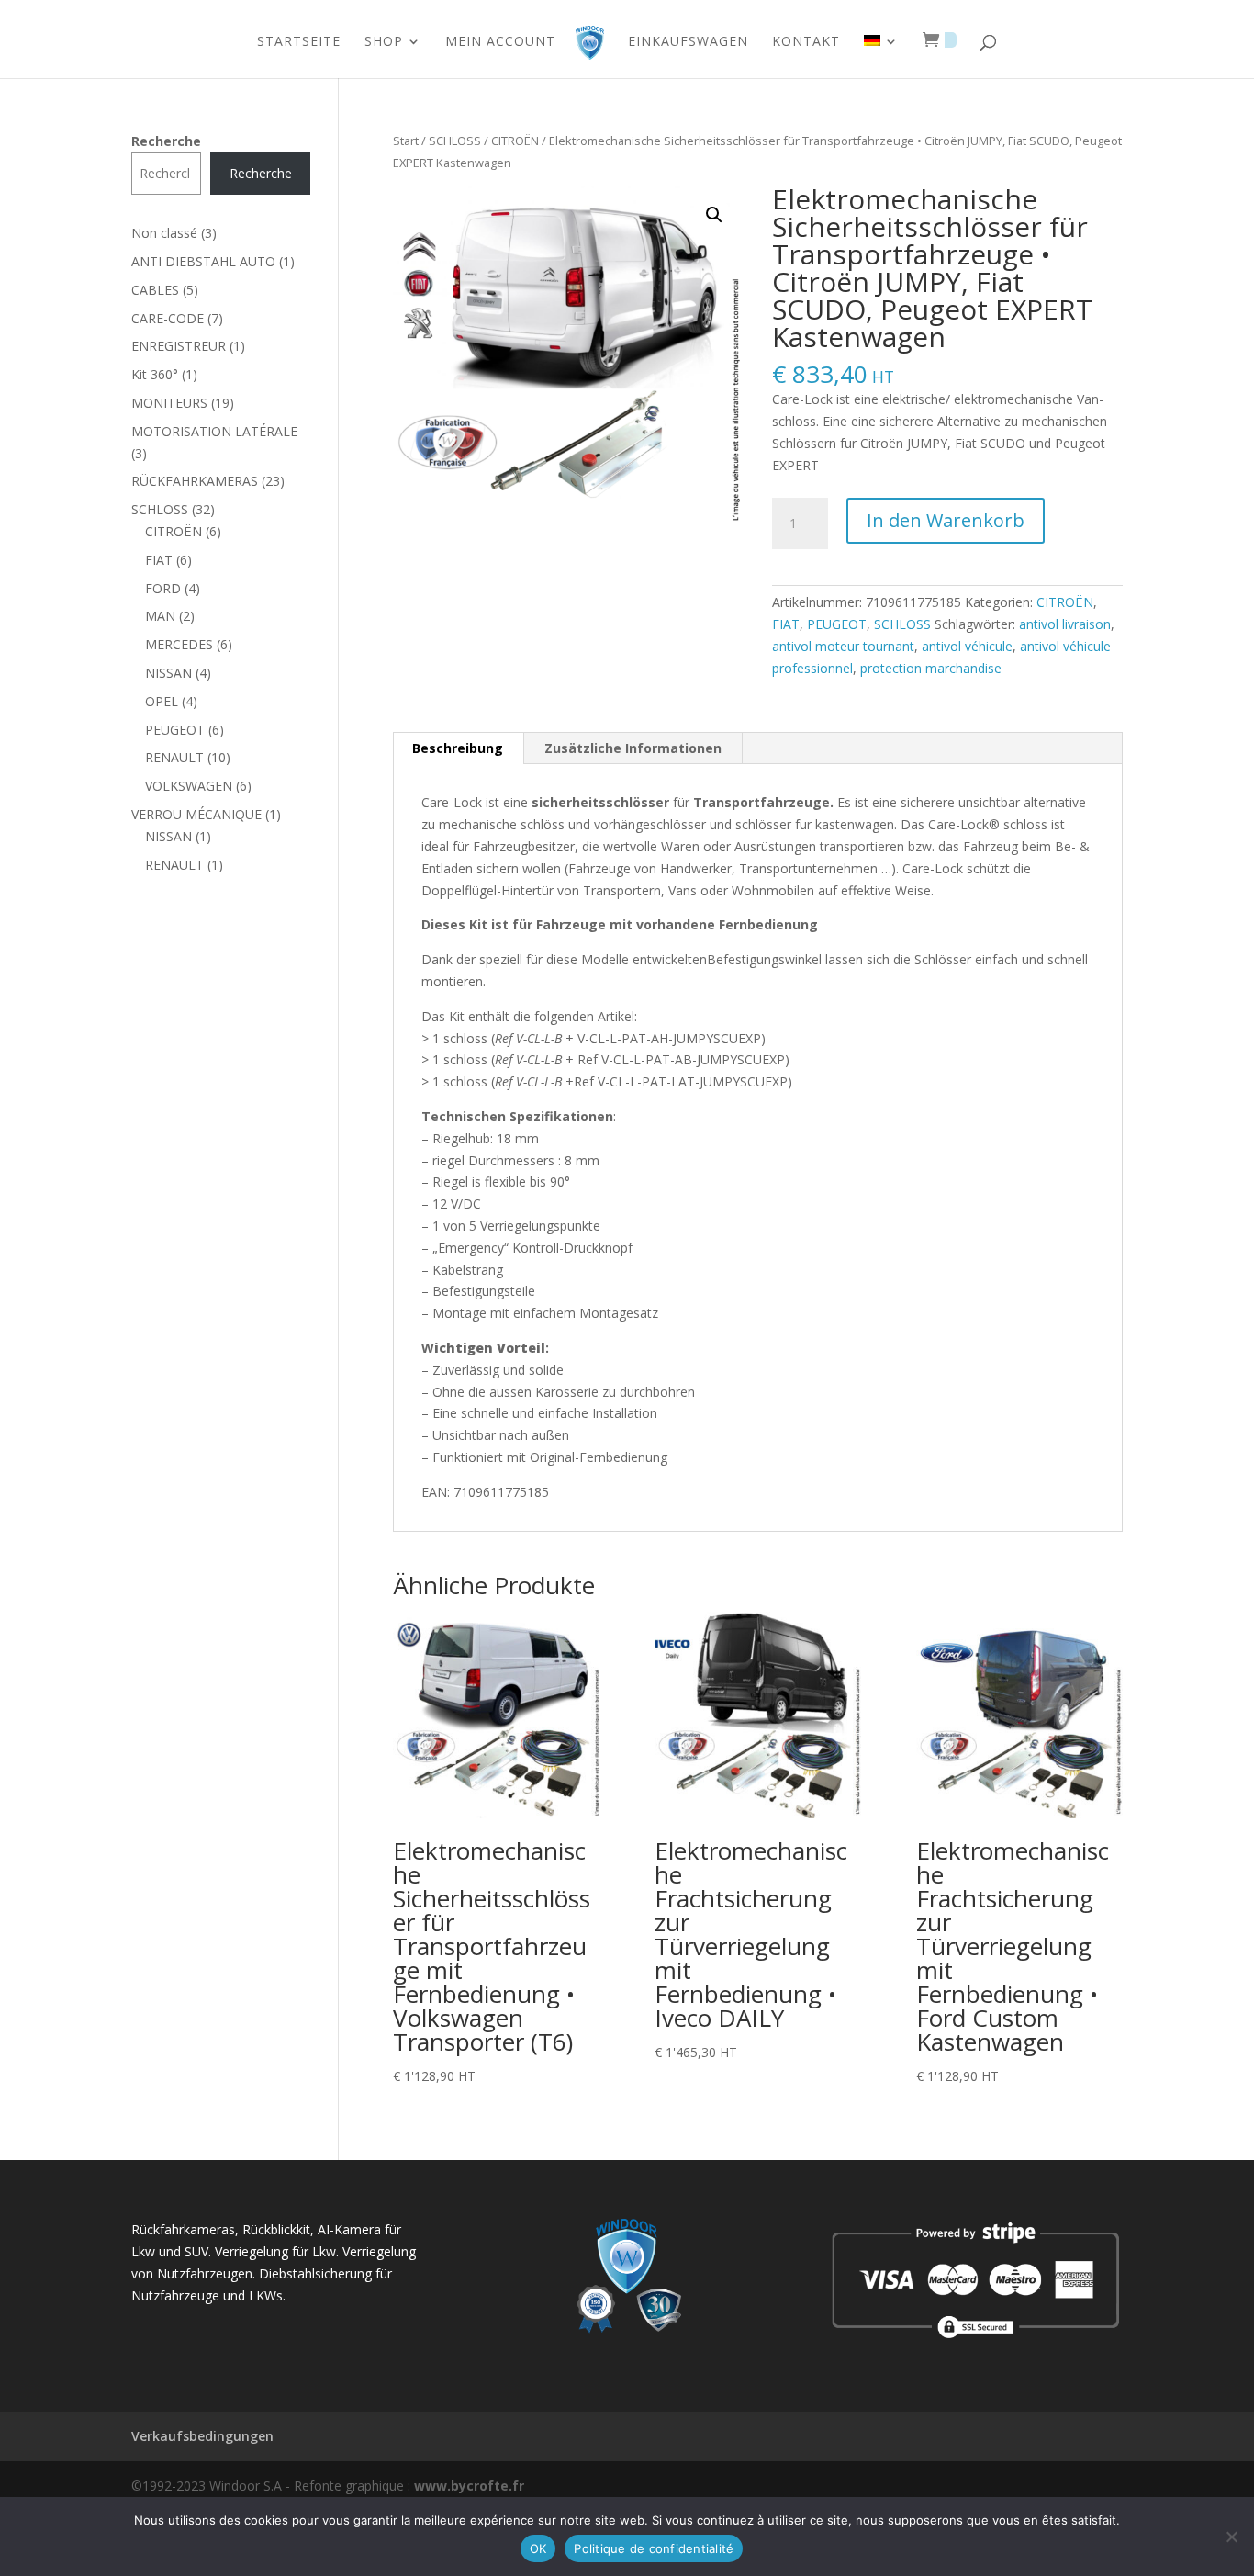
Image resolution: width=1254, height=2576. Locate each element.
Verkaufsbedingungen (202, 2436)
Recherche (166, 141)
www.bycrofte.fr (469, 2486)
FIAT (786, 624)
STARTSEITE (299, 42)
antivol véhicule (967, 646)
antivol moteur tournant (843, 646)
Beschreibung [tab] (458, 748)
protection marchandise (931, 668)
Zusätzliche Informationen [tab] (633, 748)
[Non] (1231, 2537)
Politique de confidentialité (654, 2548)
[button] (714, 215)
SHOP (384, 42)
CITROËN (515, 141)
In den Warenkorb (946, 520)
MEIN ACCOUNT (500, 42)
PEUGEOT (837, 624)
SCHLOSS (455, 141)
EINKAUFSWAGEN (688, 42)
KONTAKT (806, 42)
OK (538, 2548)
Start (406, 141)
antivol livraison (1065, 624)
